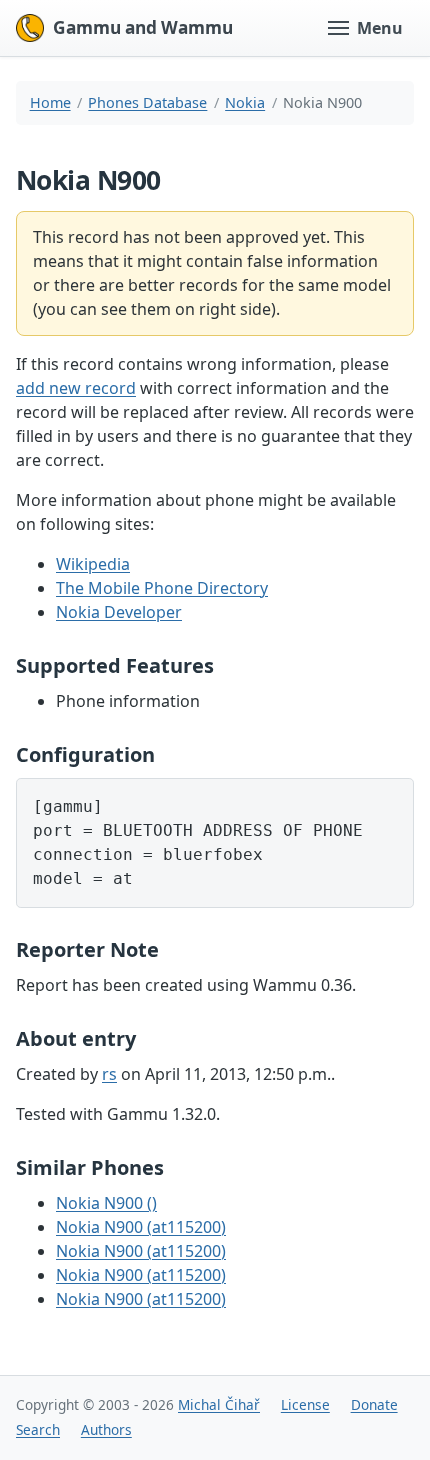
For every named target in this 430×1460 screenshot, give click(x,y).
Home (50, 102)
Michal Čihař (219, 1404)
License (305, 1404)
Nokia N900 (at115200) (141, 1227)
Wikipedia (93, 564)
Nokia (245, 102)
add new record (76, 388)
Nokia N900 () (106, 1203)
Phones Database (147, 102)
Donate (374, 1404)
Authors (106, 1429)
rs (109, 1074)
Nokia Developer (119, 612)
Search (38, 1429)
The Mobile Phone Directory (162, 588)
